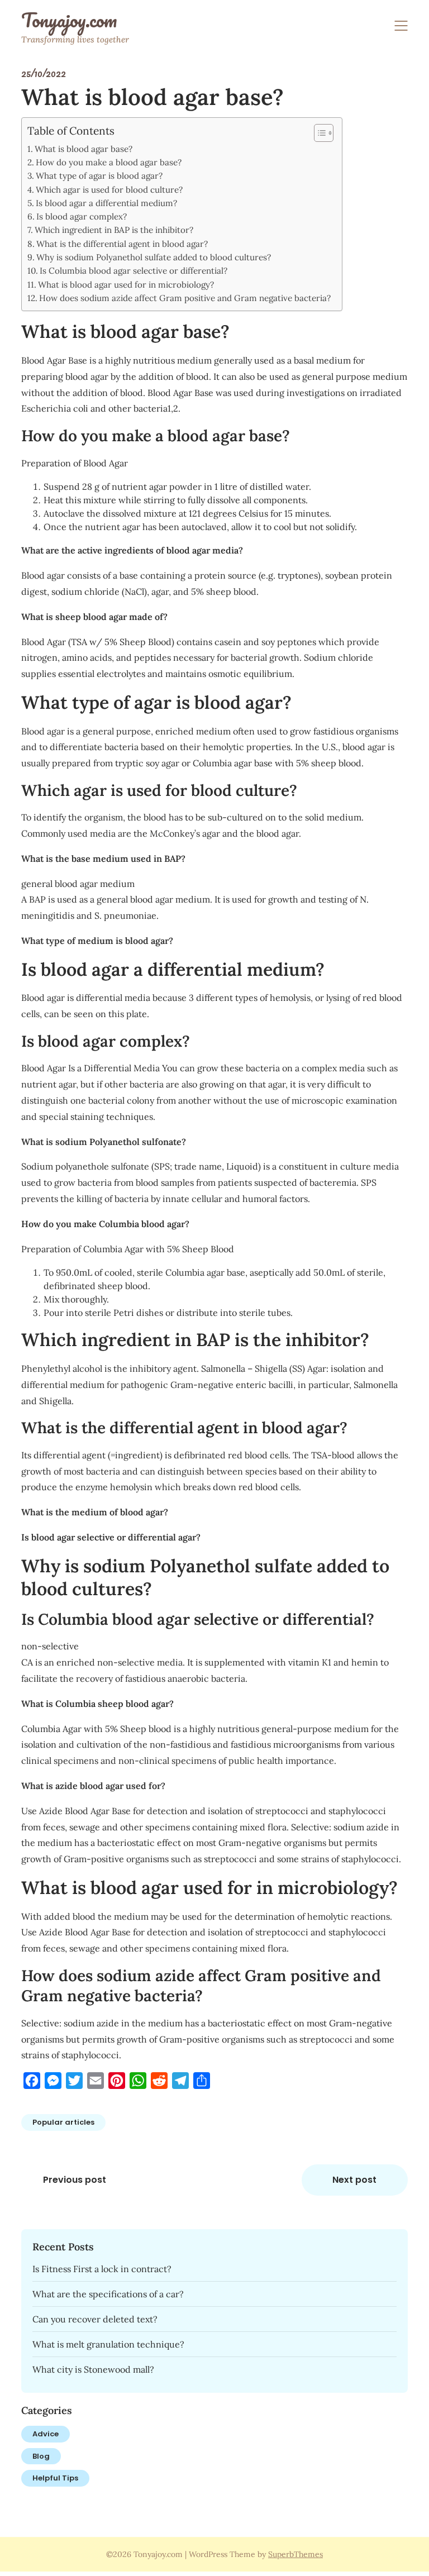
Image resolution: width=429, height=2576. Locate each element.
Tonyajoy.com (69, 20)
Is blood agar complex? (82, 216)
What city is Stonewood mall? (93, 2369)
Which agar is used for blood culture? (109, 190)
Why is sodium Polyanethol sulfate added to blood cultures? (154, 257)
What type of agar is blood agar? (99, 176)
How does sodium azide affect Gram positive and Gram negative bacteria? (185, 298)
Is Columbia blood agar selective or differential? (134, 271)
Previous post (75, 2180)
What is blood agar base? (84, 149)
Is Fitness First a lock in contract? (102, 2269)
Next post (354, 2180)
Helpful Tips (55, 2478)
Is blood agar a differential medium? (106, 203)
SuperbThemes (295, 2554)
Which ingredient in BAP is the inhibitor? (114, 230)
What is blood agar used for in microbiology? (126, 285)
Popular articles (63, 2122)
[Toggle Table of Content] (318, 133)
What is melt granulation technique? (108, 2344)
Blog (41, 2456)
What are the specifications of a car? (108, 2294)
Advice (46, 2434)
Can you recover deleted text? (95, 2319)
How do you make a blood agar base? (109, 162)
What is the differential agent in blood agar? (122, 244)
